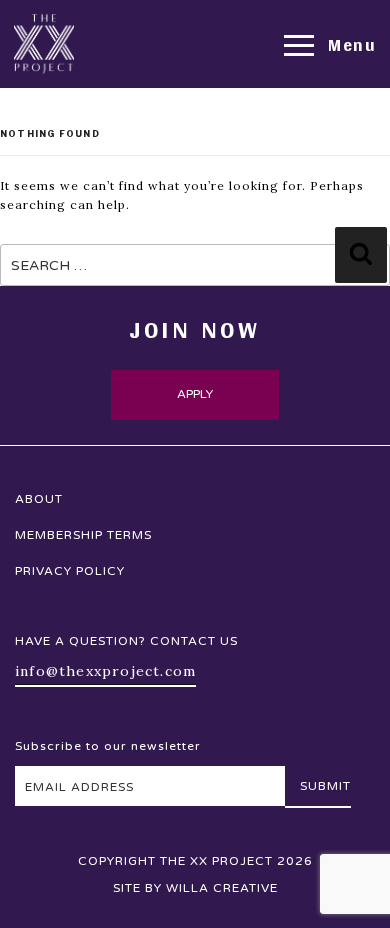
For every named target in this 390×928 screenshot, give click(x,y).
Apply (195, 394)
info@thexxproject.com (105, 671)
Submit (325, 786)
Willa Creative (222, 888)
